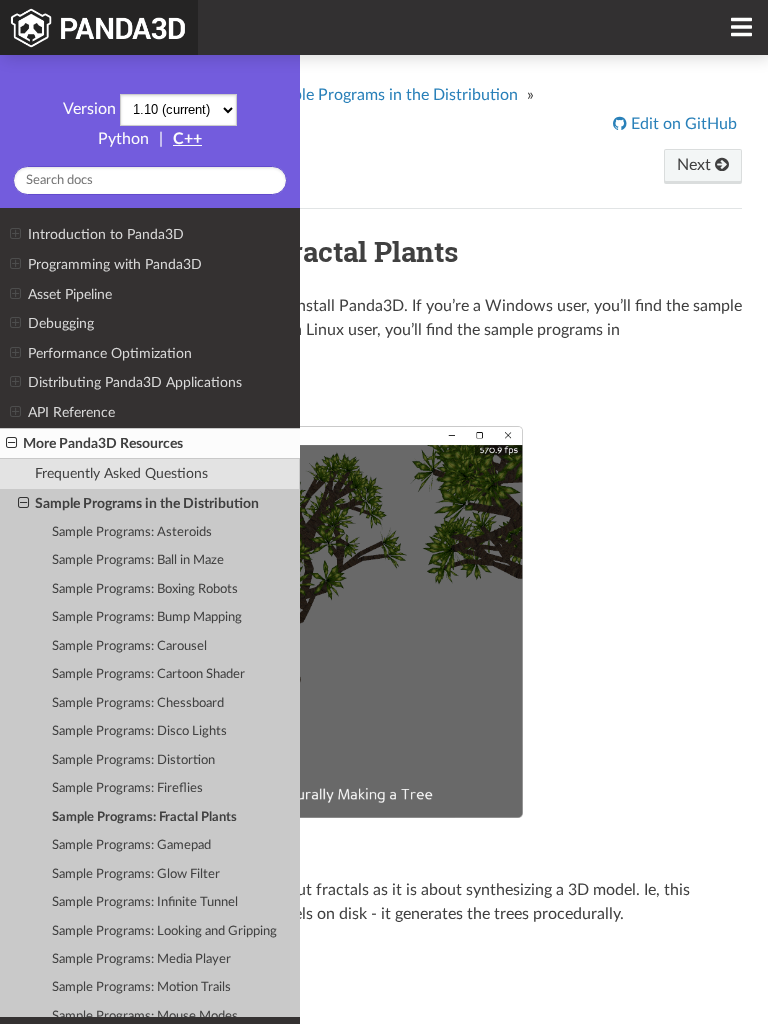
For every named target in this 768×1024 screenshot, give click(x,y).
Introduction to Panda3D (106, 234)
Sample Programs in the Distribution (147, 503)
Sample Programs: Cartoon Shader (148, 674)
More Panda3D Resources (103, 443)
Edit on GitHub (682, 124)
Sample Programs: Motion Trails (141, 987)
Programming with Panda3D (115, 264)
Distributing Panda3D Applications (135, 382)
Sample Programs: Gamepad (131, 845)
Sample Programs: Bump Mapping (147, 617)
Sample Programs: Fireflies (127, 788)
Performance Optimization (110, 353)
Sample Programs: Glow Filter (136, 874)
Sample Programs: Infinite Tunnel (145, 902)
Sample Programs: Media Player (141, 959)
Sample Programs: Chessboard (138, 703)
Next (696, 165)
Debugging (61, 323)
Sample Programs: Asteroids (132, 532)
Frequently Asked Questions (121, 473)
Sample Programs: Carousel (129, 646)
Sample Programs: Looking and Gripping (164, 931)
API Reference (71, 412)
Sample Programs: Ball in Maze (138, 560)
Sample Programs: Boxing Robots (145, 589)
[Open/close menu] (15, 235)
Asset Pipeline (70, 294)
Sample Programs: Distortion (133, 760)
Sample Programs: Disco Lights (139, 731)
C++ (187, 139)
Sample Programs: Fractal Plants (144, 817)
